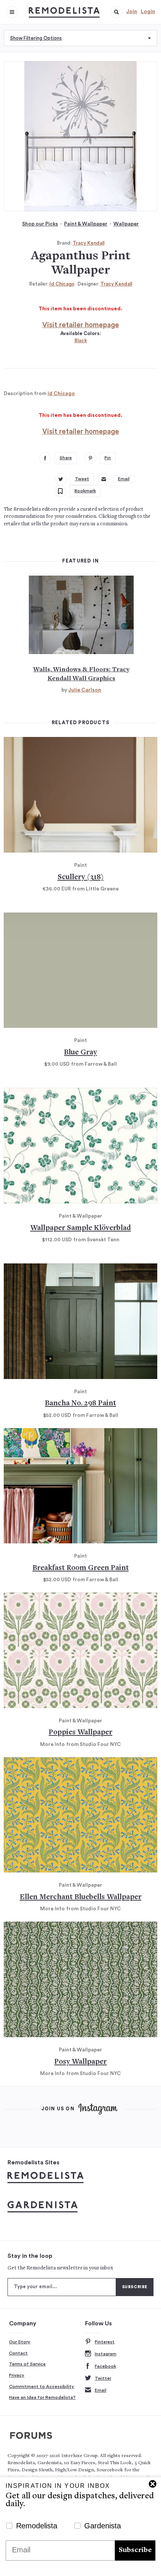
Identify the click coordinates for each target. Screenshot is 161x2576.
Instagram (106, 2354)
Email (101, 2390)
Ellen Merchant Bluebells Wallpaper (81, 1897)
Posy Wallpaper (80, 2062)
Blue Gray (80, 1053)
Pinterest (105, 2342)
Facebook (105, 2366)
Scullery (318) (81, 877)
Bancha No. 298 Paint (80, 1404)
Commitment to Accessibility (42, 2387)
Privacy (17, 2375)
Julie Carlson (85, 690)
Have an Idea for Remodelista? (42, 2397)
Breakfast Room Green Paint (81, 1568)
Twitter (103, 2378)
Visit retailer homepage (81, 325)
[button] (116, 12)
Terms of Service (27, 2364)
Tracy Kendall (89, 243)
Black (81, 341)
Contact (18, 2353)
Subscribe (135, 2550)
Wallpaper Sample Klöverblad (81, 1228)
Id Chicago (62, 284)
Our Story (20, 2342)
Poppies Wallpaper (80, 1733)
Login (148, 12)
